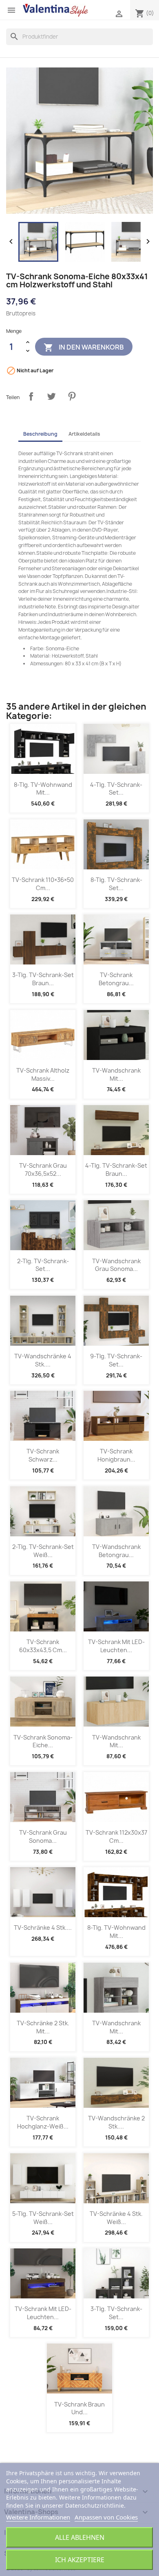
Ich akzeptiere (80, 2560)
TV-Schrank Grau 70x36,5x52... (43, 1170)
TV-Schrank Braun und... (79, 2408)
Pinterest (72, 396)
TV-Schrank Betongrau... (116, 979)
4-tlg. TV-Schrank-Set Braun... (116, 1170)
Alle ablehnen (80, 2537)
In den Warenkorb (84, 348)
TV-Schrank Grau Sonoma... (43, 1836)
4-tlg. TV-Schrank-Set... (116, 789)
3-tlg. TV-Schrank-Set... (116, 2313)
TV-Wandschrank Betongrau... (116, 1551)
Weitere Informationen (38, 2517)
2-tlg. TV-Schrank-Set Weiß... (43, 1551)
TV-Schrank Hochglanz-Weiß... (43, 2122)
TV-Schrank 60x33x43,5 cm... (43, 1646)
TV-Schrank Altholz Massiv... (43, 1074)
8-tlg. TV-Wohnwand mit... (43, 789)
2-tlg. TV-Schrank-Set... (43, 1265)
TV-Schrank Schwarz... (43, 1455)
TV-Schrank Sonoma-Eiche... (43, 1741)
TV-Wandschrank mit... (116, 1074)
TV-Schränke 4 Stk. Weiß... (116, 2218)
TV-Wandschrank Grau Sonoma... (116, 1265)
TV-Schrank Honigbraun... (116, 1455)
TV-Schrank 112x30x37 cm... (116, 1836)
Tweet (51, 396)
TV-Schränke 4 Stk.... (43, 1928)
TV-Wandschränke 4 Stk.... (43, 1360)
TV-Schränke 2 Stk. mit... (43, 2027)
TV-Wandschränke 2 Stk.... (116, 2122)
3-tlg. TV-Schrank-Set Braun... (43, 979)
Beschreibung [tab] (40, 434)
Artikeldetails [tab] (84, 434)
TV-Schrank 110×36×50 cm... (43, 884)
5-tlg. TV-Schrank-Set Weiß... (43, 2218)
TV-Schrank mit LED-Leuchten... (116, 1646)
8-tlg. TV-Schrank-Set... (116, 884)
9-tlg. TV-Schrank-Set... (116, 1360)
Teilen (31, 396)
